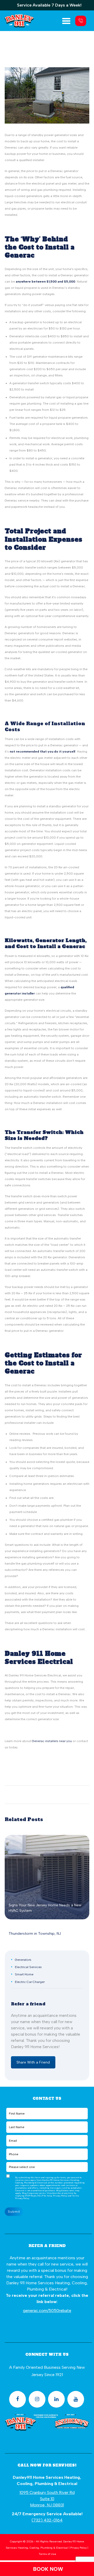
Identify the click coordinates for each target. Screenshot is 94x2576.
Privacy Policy (22, 2198)
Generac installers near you (52, 1741)
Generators (23, 1960)
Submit (14, 2212)
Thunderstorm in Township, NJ (35, 1934)
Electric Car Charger (30, 1982)
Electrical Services (28, 1967)
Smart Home (24, 1974)
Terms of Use (47, 2554)
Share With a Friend (33, 2062)
